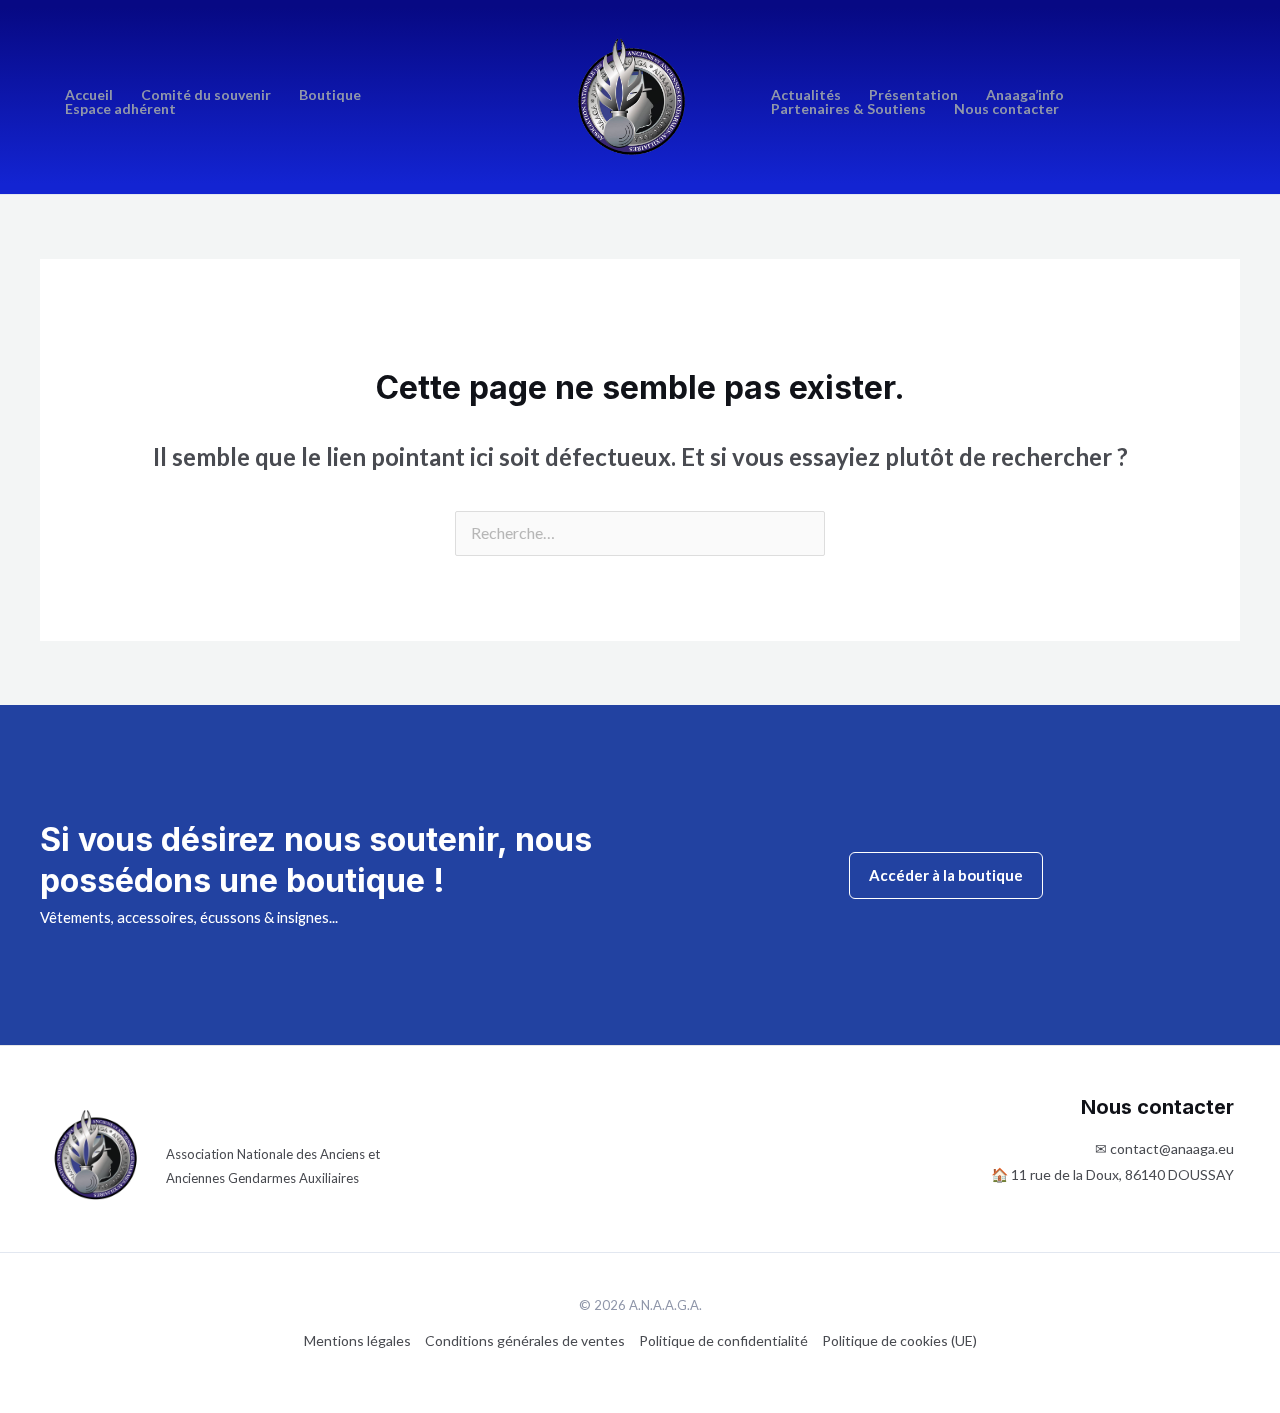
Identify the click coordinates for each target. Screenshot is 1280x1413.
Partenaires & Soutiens (848, 109)
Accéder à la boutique (946, 875)
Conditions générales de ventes (525, 1340)
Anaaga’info (1025, 95)
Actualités (806, 95)
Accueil (89, 95)
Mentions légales (357, 1340)
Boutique (330, 95)
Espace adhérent (120, 109)
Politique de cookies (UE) (899, 1340)
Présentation (913, 95)
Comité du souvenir (206, 95)
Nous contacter (1006, 109)
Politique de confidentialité (723, 1340)
